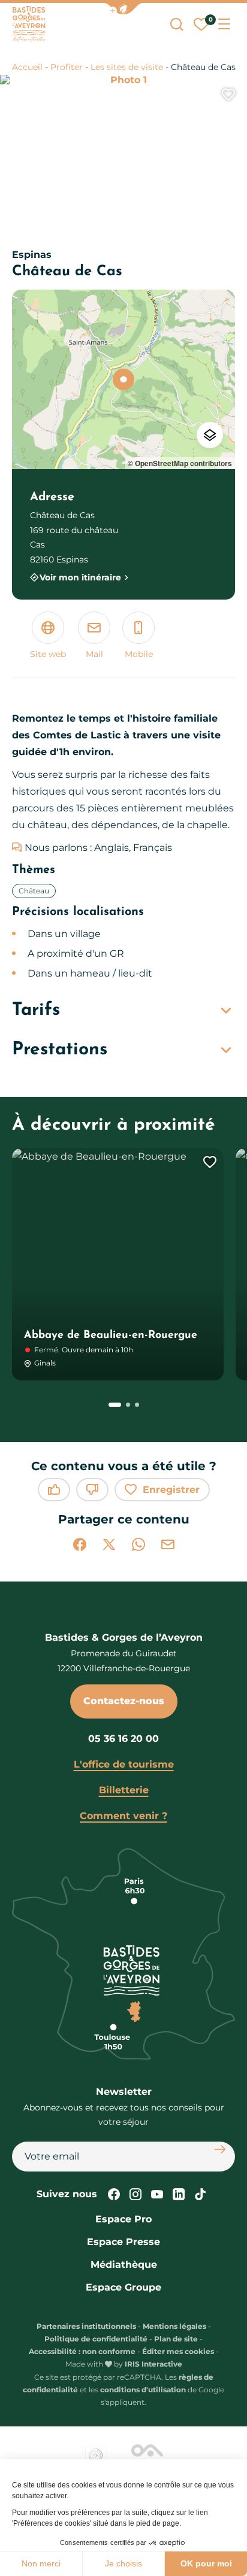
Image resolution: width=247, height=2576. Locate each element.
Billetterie (124, 1790)
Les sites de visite (127, 67)
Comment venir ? (123, 1816)
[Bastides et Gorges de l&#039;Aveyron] (29, 24)
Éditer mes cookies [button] (178, 2351)
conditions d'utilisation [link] (143, 2390)
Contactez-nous (124, 1701)
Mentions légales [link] (174, 2326)
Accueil (27, 67)
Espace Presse (123, 2242)
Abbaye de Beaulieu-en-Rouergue (111, 1336)
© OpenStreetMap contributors (180, 463)
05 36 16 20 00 (123, 1739)
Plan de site (176, 2339)
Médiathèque (124, 2265)
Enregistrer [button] (171, 1490)
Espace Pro (123, 2219)
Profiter (67, 67)
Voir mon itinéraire (80, 577)
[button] (123, 9)
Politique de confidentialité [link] (96, 2339)
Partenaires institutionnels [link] (86, 2326)
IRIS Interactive (153, 2364)
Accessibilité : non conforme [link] (82, 2351)
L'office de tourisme (124, 1764)
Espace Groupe (123, 2287)
